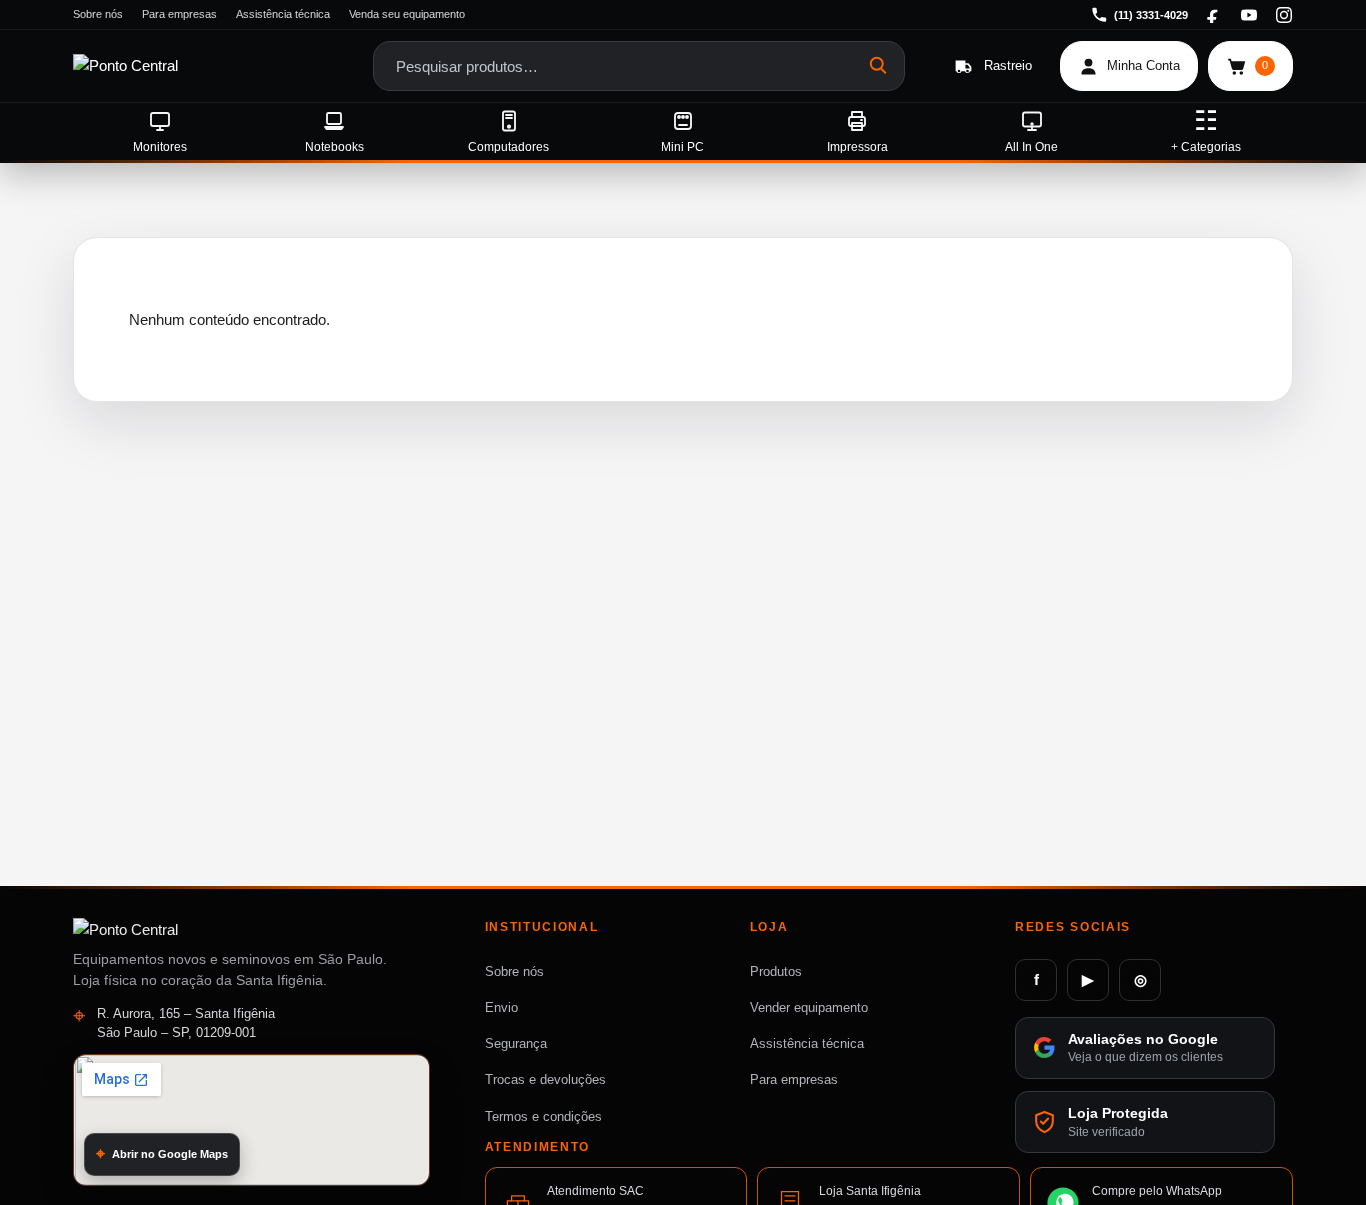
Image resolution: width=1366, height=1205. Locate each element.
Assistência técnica (283, 14)
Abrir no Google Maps (170, 1153)
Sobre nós (98, 14)
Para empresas (179, 14)
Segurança (516, 1043)
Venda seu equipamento (407, 14)
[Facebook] (1214, 15)
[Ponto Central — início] (180, 65)
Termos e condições (543, 1116)
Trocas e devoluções (545, 1079)
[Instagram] (1284, 15)
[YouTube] (1249, 15)
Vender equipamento (809, 1007)
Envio (501, 1007)
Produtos (776, 971)
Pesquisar (879, 65)
